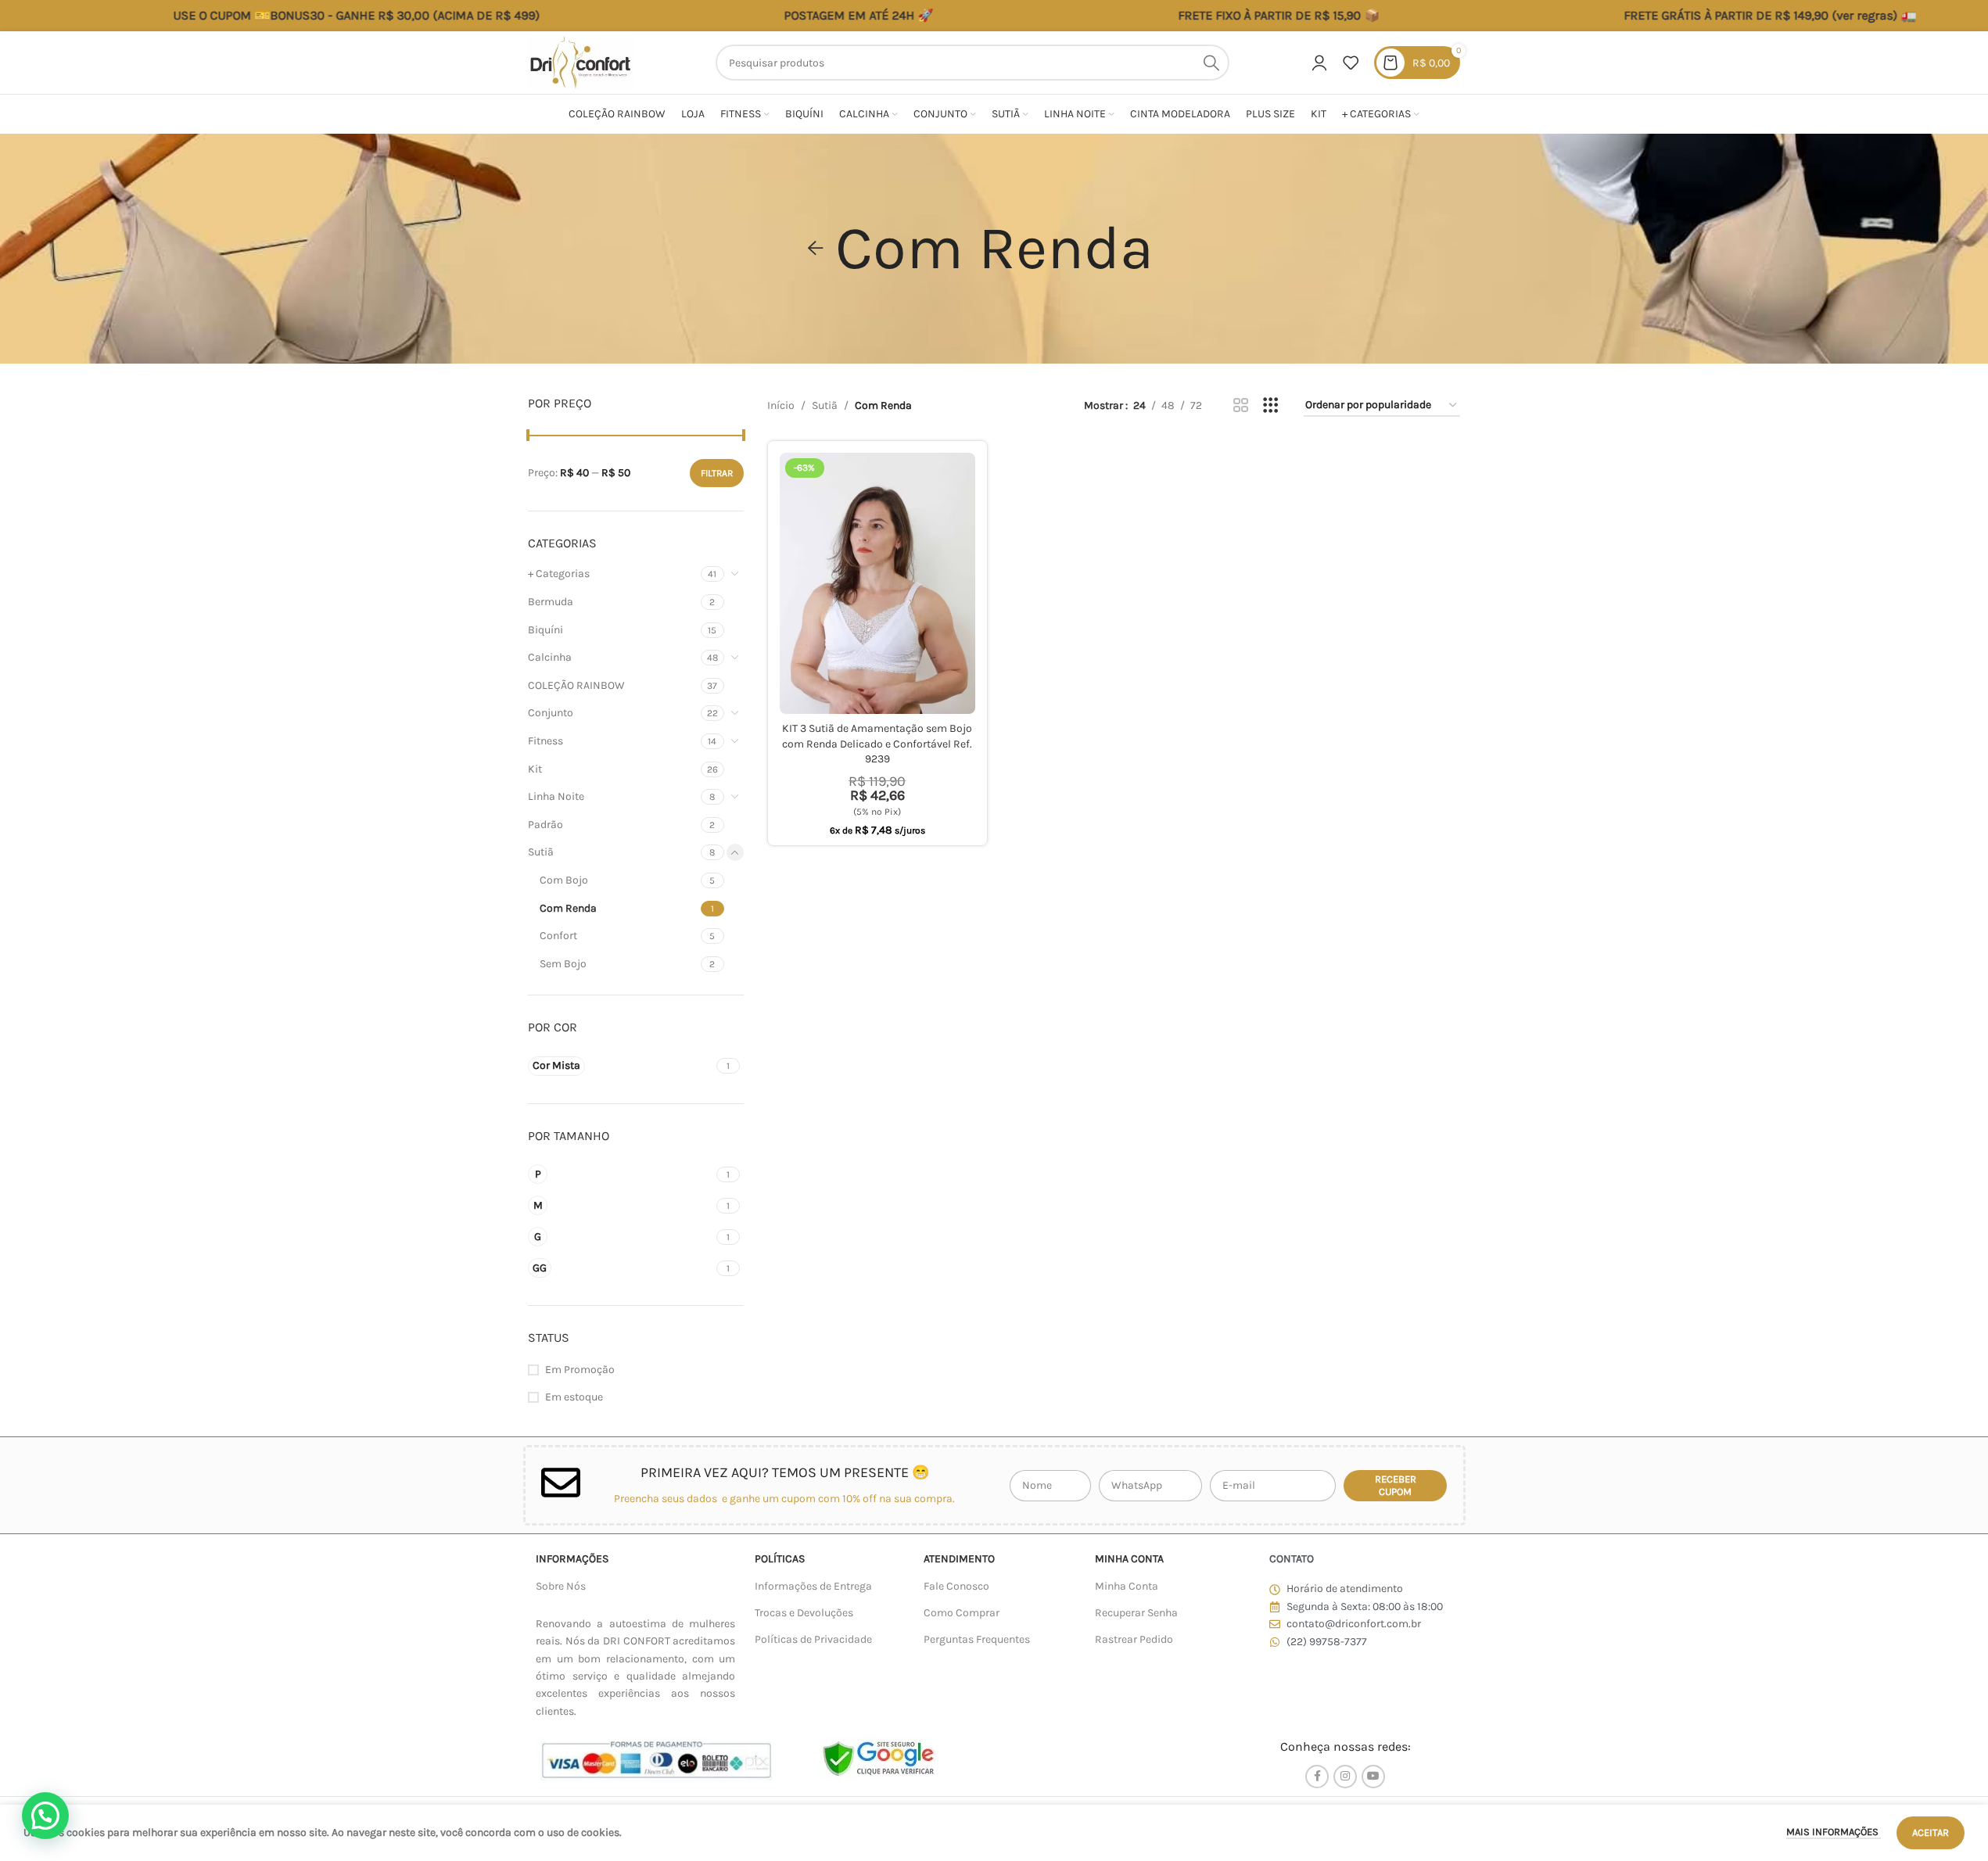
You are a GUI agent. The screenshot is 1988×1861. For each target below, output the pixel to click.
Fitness (545, 741)
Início (781, 405)
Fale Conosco (956, 1586)
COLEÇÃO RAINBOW (576, 685)
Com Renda (568, 908)
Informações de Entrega (813, 1586)
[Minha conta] (1319, 63)
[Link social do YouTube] (1373, 1777)
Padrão (545, 825)
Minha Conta (1127, 1586)
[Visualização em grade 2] (1241, 406)
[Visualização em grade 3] (1270, 406)
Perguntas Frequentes (977, 1639)
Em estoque (574, 1397)
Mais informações (1834, 1832)
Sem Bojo (563, 964)
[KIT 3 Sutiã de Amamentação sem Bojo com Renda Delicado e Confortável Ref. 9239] (877, 583)
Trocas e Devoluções (804, 1613)
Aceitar (1931, 1832)
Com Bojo (564, 880)
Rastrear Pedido (1134, 1639)
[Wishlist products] (1351, 63)
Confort (558, 936)
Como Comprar (962, 1613)
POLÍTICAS (780, 1559)
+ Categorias (559, 574)
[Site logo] (581, 61)
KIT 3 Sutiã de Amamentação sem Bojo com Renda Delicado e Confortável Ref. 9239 (877, 744)
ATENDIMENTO (959, 1559)
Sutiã (541, 852)
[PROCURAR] (1211, 63)
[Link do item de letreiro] (1660, 16)
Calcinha (550, 657)
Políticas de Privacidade (813, 1639)
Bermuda (551, 602)
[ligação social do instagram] (1345, 1777)
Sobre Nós (561, 1586)
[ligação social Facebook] (1317, 1777)
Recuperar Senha (1136, 1613)
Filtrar (717, 473)
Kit (535, 769)
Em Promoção (580, 1370)
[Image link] (656, 1759)
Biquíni (545, 630)
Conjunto (551, 713)
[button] (45, 1816)
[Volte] (816, 249)
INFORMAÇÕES (572, 1559)
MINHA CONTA (1129, 1559)
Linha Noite (556, 796)
